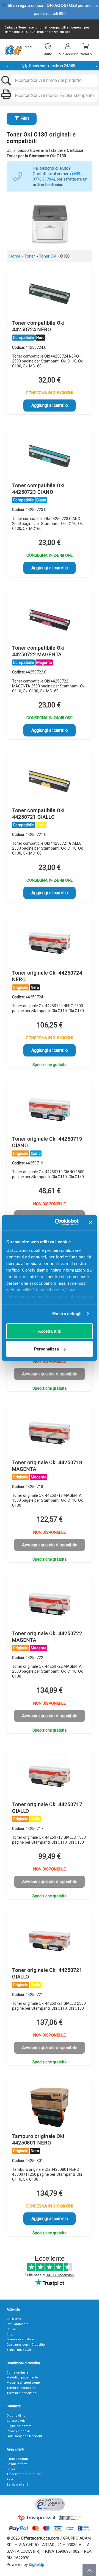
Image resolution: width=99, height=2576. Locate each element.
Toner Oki (48, 256)
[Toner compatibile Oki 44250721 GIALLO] (50, 781)
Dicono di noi (16, 2416)
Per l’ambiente (17, 2324)
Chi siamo (14, 2319)
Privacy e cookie (19, 2431)
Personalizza (46, 1349)
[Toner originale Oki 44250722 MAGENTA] (50, 1604)
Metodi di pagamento (22, 2377)
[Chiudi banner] (91, 1222)
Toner (30, 256)
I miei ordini (15, 2469)
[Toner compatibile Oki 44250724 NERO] (50, 294)
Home (15, 256)
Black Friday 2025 (19, 2350)
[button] (28, 46)
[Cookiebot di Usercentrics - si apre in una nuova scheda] (58, 1223)
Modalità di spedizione (23, 2383)
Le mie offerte (17, 2464)
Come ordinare (18, 2373)
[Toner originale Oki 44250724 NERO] (50, 944)
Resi (10, 2479)
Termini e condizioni (22, 2393)
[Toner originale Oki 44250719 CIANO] (50, 1110)
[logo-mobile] (13, 50)
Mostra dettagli (67, 1314)
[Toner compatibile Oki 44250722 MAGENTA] (50, 619)
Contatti (12, 2329)
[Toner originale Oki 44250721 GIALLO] (50, 1941)
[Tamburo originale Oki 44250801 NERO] (50, 2107)
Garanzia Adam (18, 2421)
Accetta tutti (50, 1331)
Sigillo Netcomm (19, 2426)
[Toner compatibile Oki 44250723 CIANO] (50, 456)
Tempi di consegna (21, 2388)
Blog (10, 2334)
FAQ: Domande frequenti (25, 2436)
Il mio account (17, 2459)
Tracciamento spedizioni (25, 2474)
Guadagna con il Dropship (26, 2345)
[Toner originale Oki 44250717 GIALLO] (50, 1775)
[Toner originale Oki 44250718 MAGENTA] (50, 1433)
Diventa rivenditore (20, 2339)
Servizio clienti (17, 2485)
